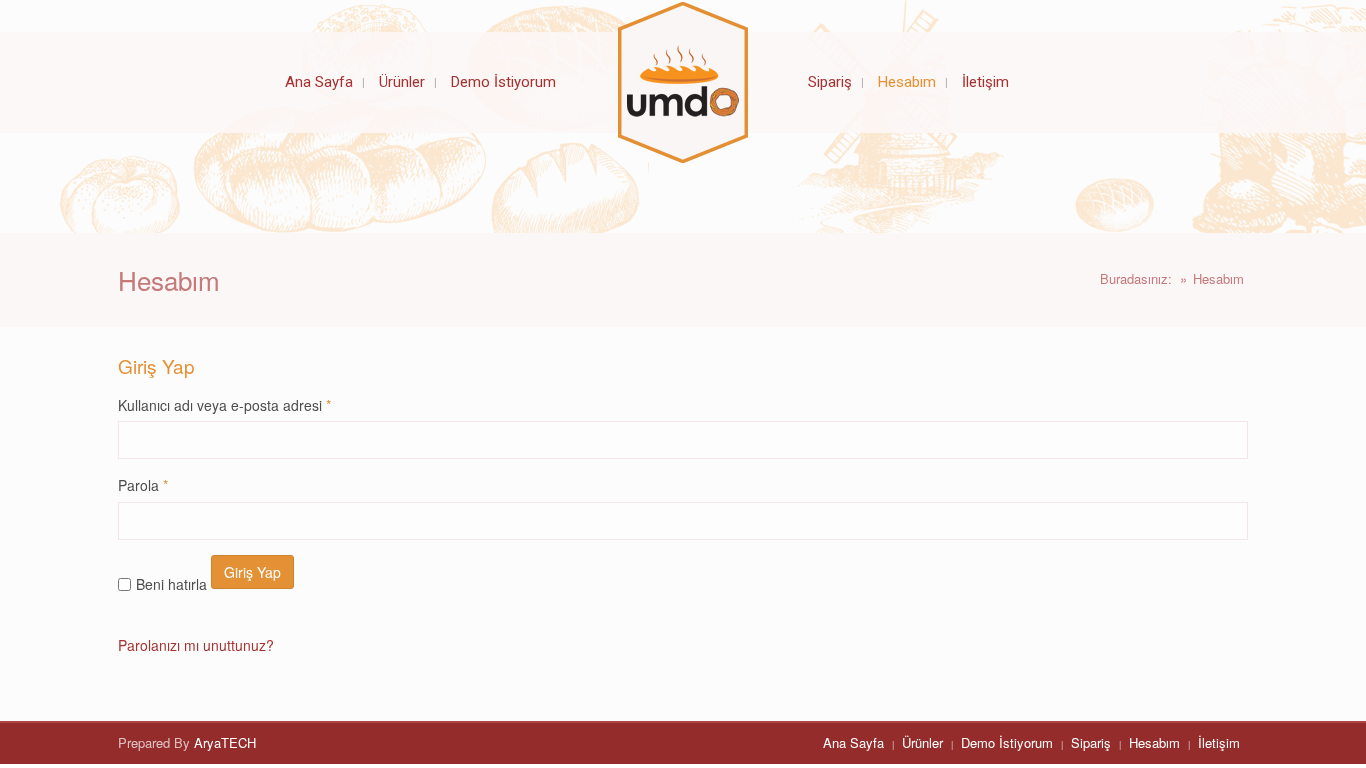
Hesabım (1154, 742)
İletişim (1219, 742)
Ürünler (922, 742)
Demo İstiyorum (1007, 742)
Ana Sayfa (853, 742)
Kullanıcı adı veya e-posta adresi (224, 405)
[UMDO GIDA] (683, 82)
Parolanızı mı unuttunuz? (196, 645)
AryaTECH (225, 742)
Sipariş (1091, 742)
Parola (143, 485)
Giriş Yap (252, 572)
